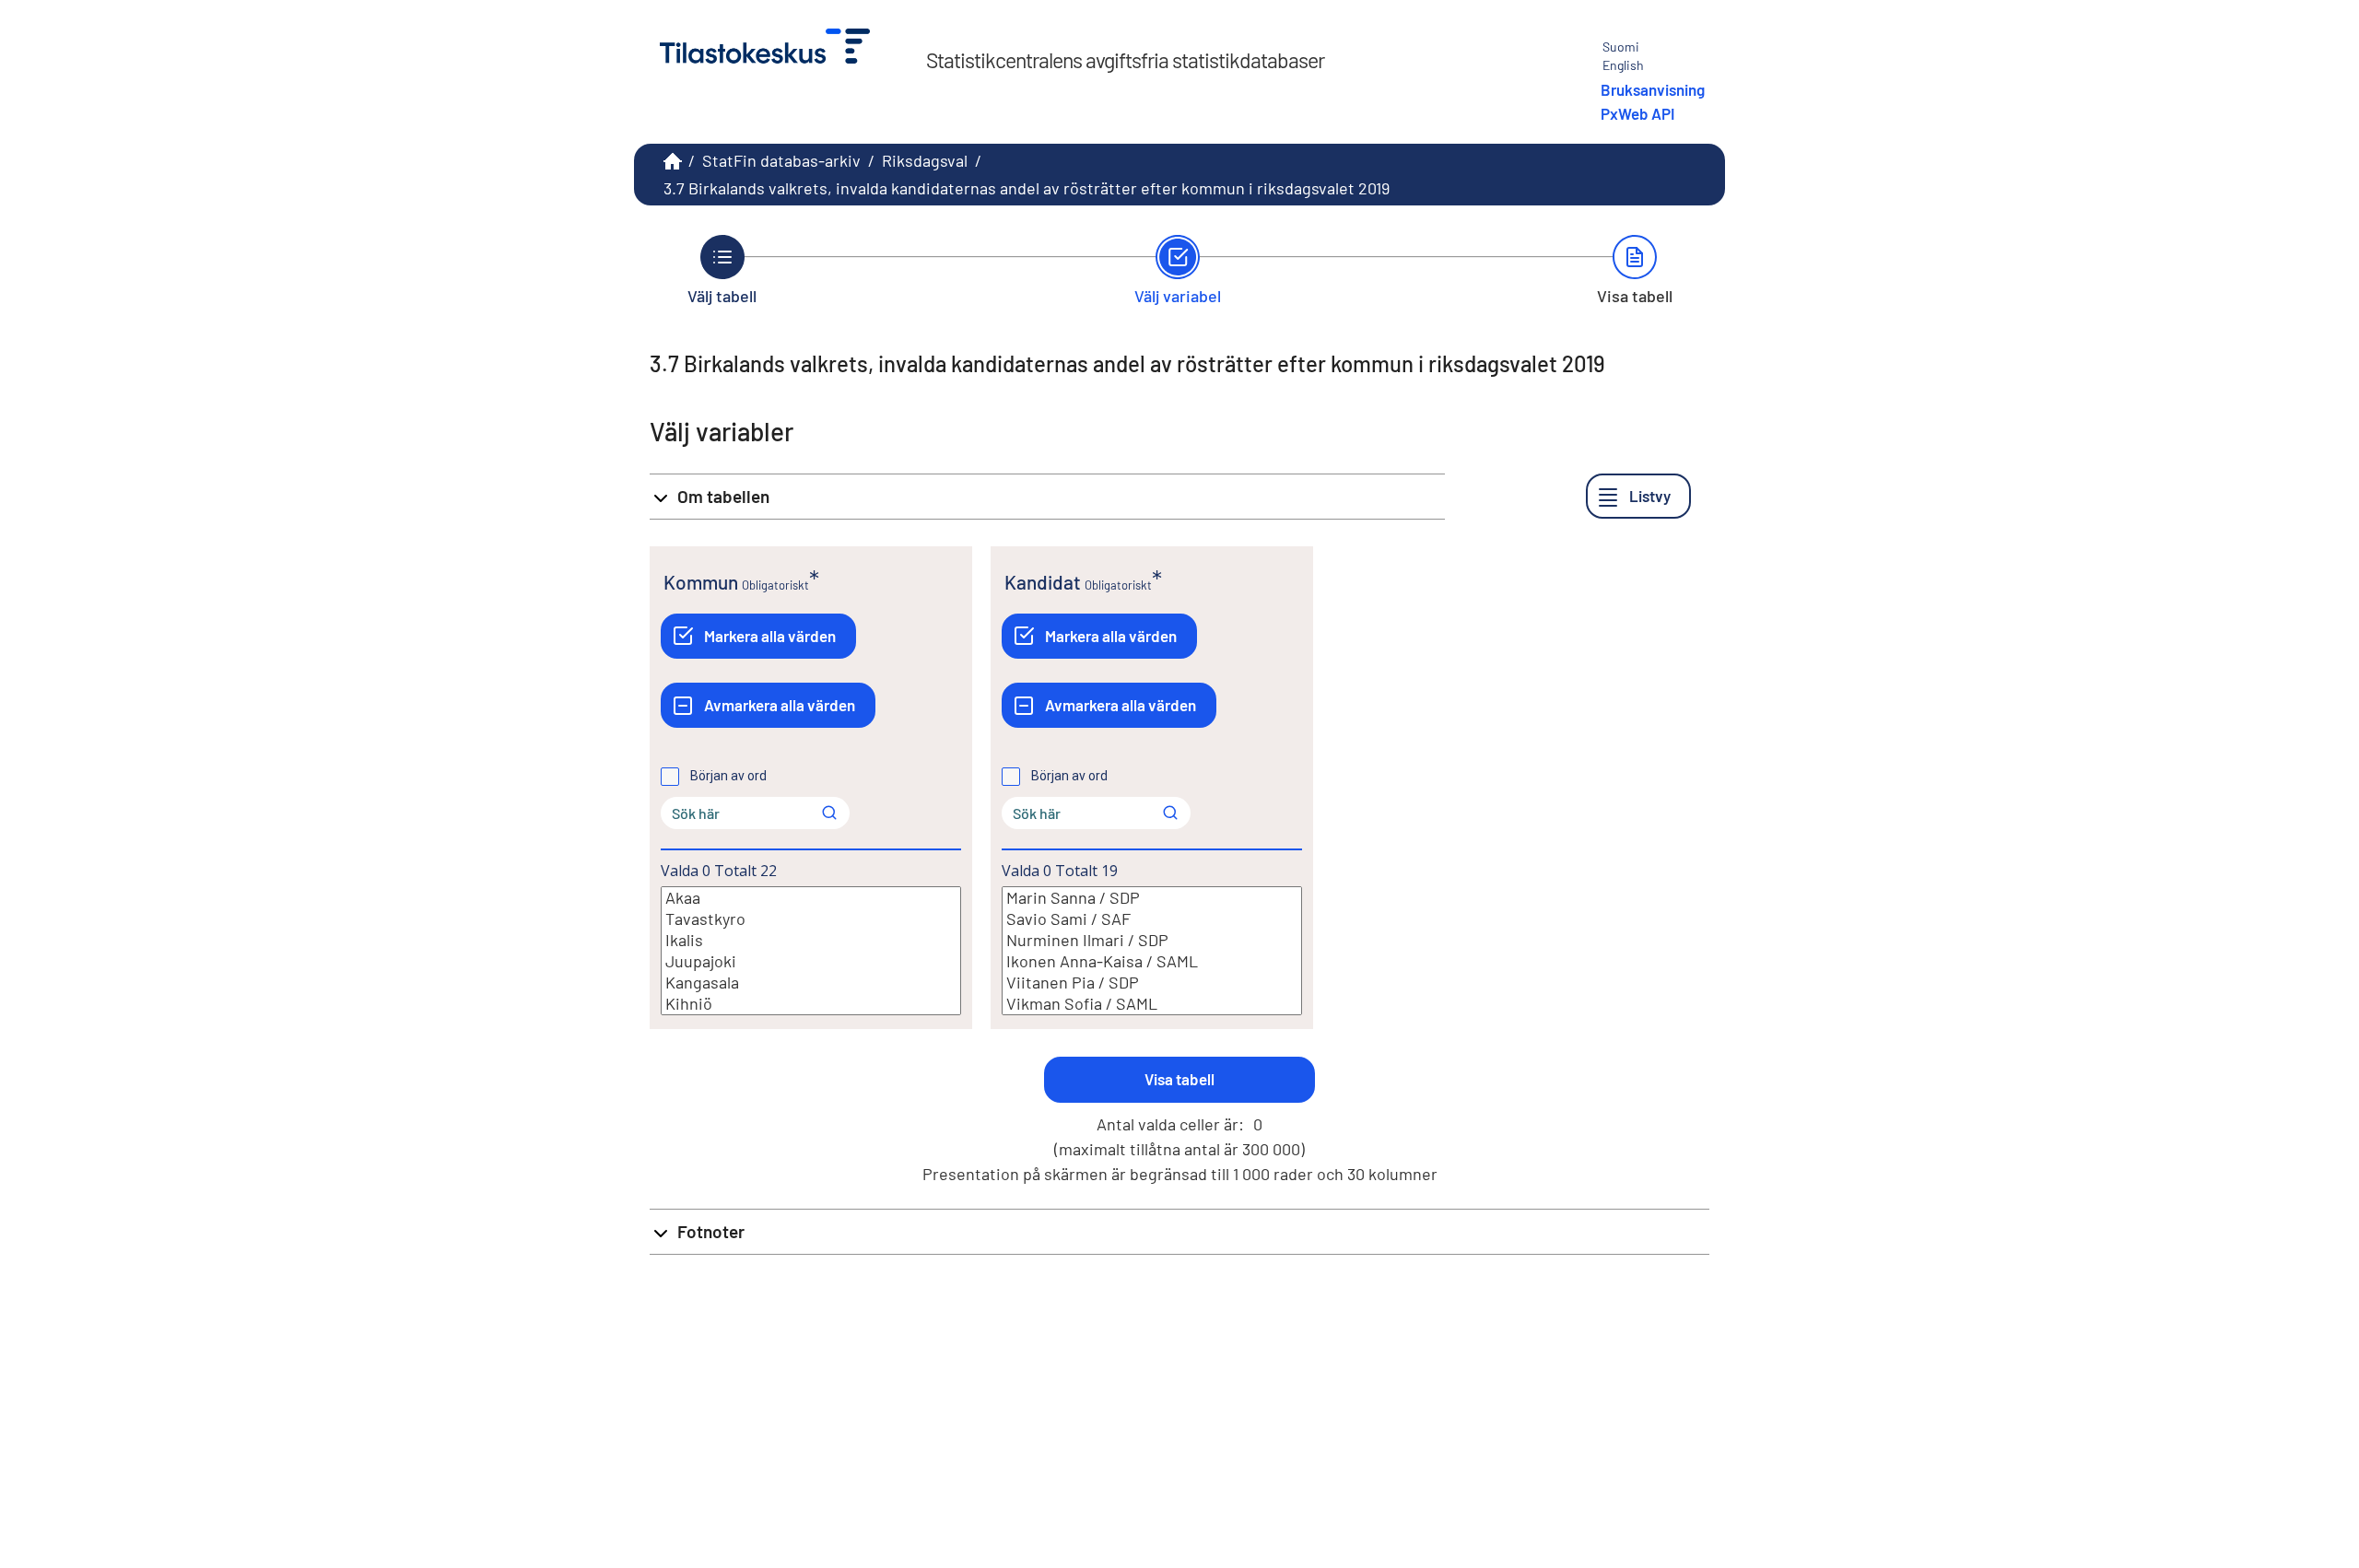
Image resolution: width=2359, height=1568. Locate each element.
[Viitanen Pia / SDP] (1152, 983)
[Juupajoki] (811, 961)
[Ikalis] (811, 940)
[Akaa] (811, 898)
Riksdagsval (925, 160)
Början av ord (728, 776)
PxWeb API (1637, 113)
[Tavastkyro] (811, 919)
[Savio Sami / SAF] (1152, 919)
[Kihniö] (811, 1004)
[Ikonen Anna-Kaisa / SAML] (1152, 961)
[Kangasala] (811, 983)
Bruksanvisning (1653, 89)
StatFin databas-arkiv (781, 160)
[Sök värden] (829, 813)
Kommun (701, 582)
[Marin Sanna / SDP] (1152, 898)
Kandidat (1043, 582)
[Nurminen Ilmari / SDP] (1152, 940)
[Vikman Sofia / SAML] (1152, 1004)
